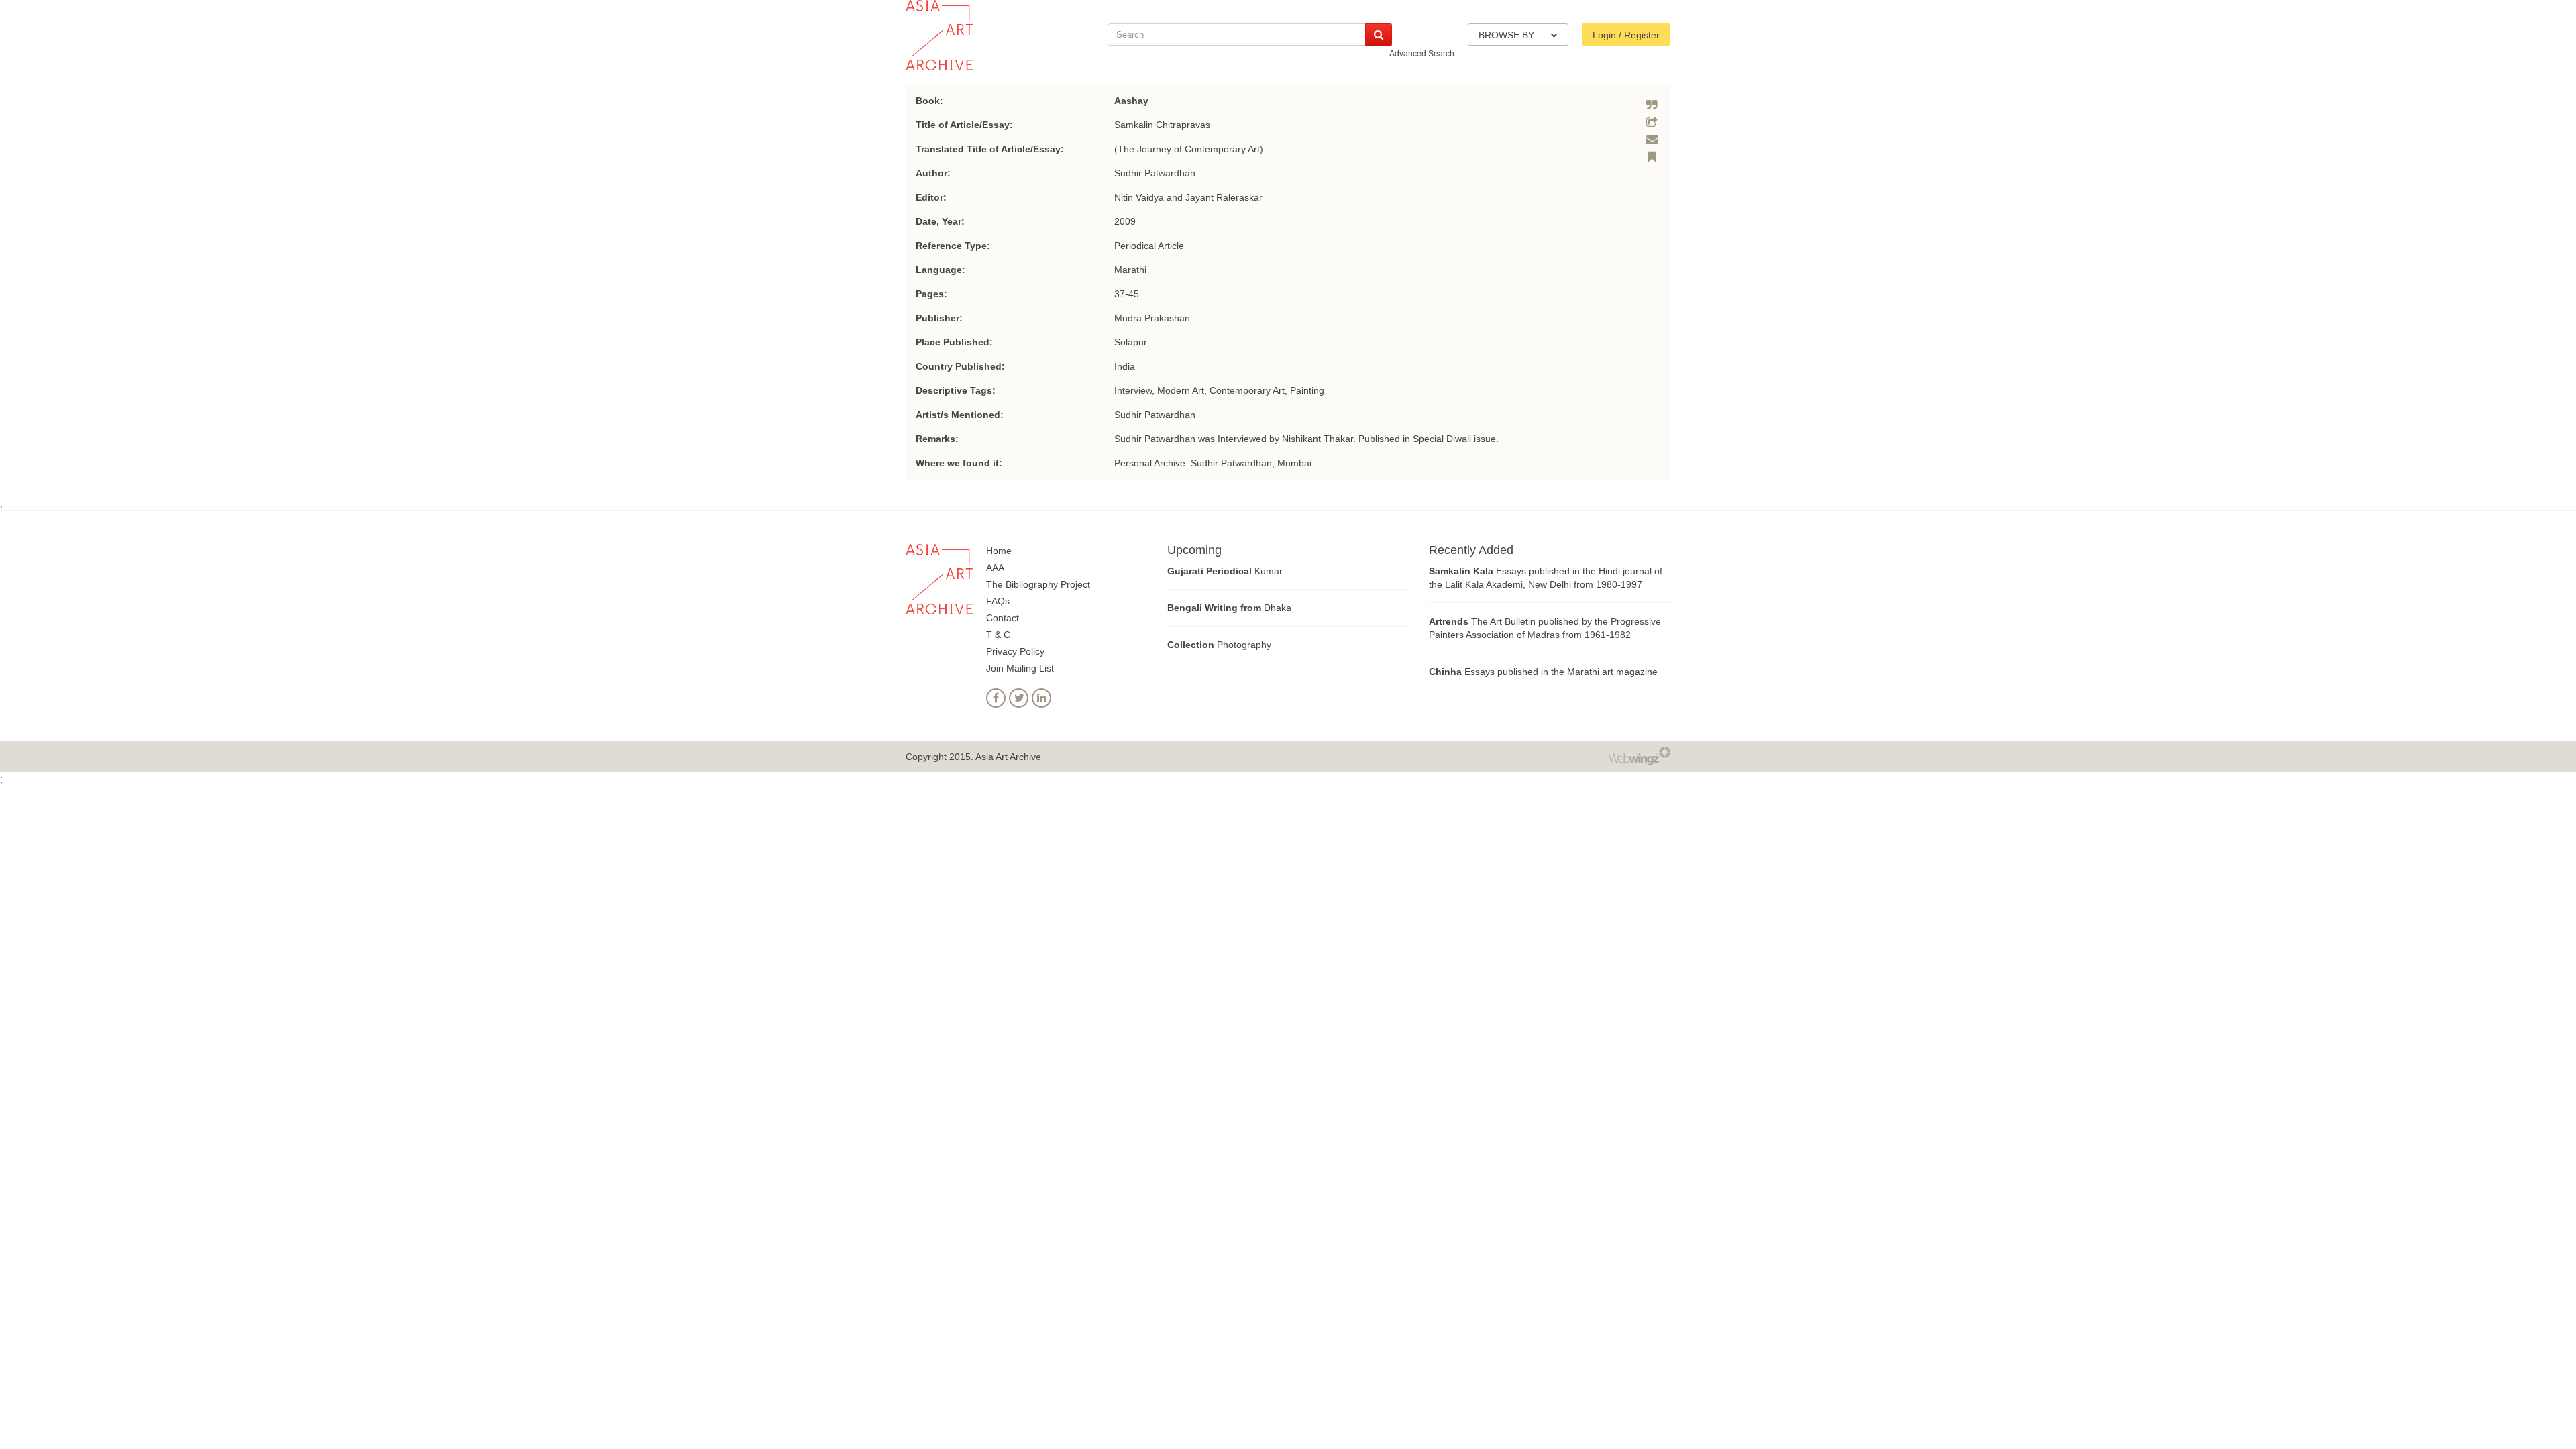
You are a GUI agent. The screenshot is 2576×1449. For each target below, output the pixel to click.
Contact (1003, 618)
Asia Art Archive (1008, 757)
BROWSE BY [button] (1508, 35)
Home (999, 551)
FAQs (998, 601)
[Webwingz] (1640, 755)
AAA (995, 568)
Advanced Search (1422, 54)
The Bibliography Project (1038, 584)
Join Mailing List (1020, 668)
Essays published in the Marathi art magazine (1543, 672)
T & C (998, 635)
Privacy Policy (1015, 651)
